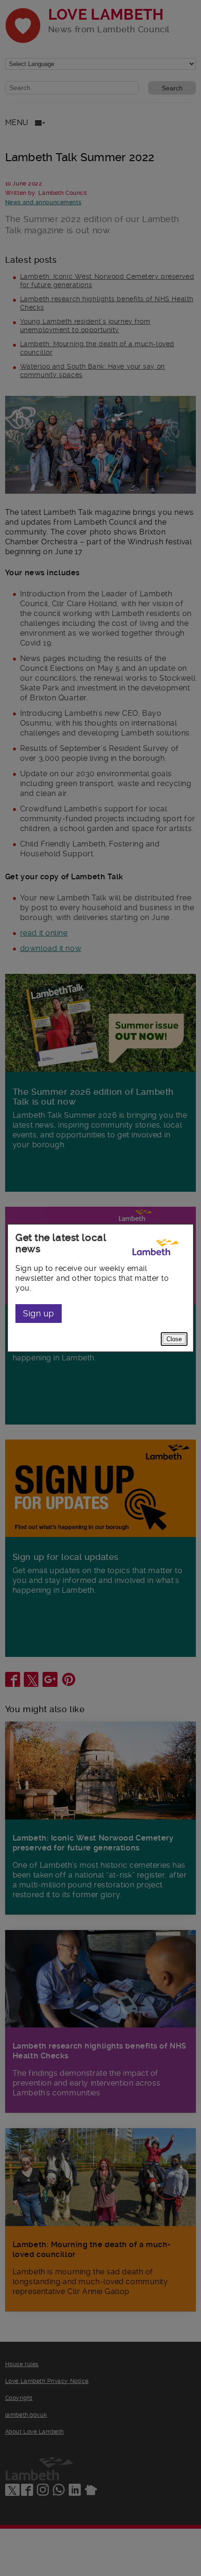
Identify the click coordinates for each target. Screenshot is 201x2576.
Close (174, 1339)
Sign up (39, 1313)
